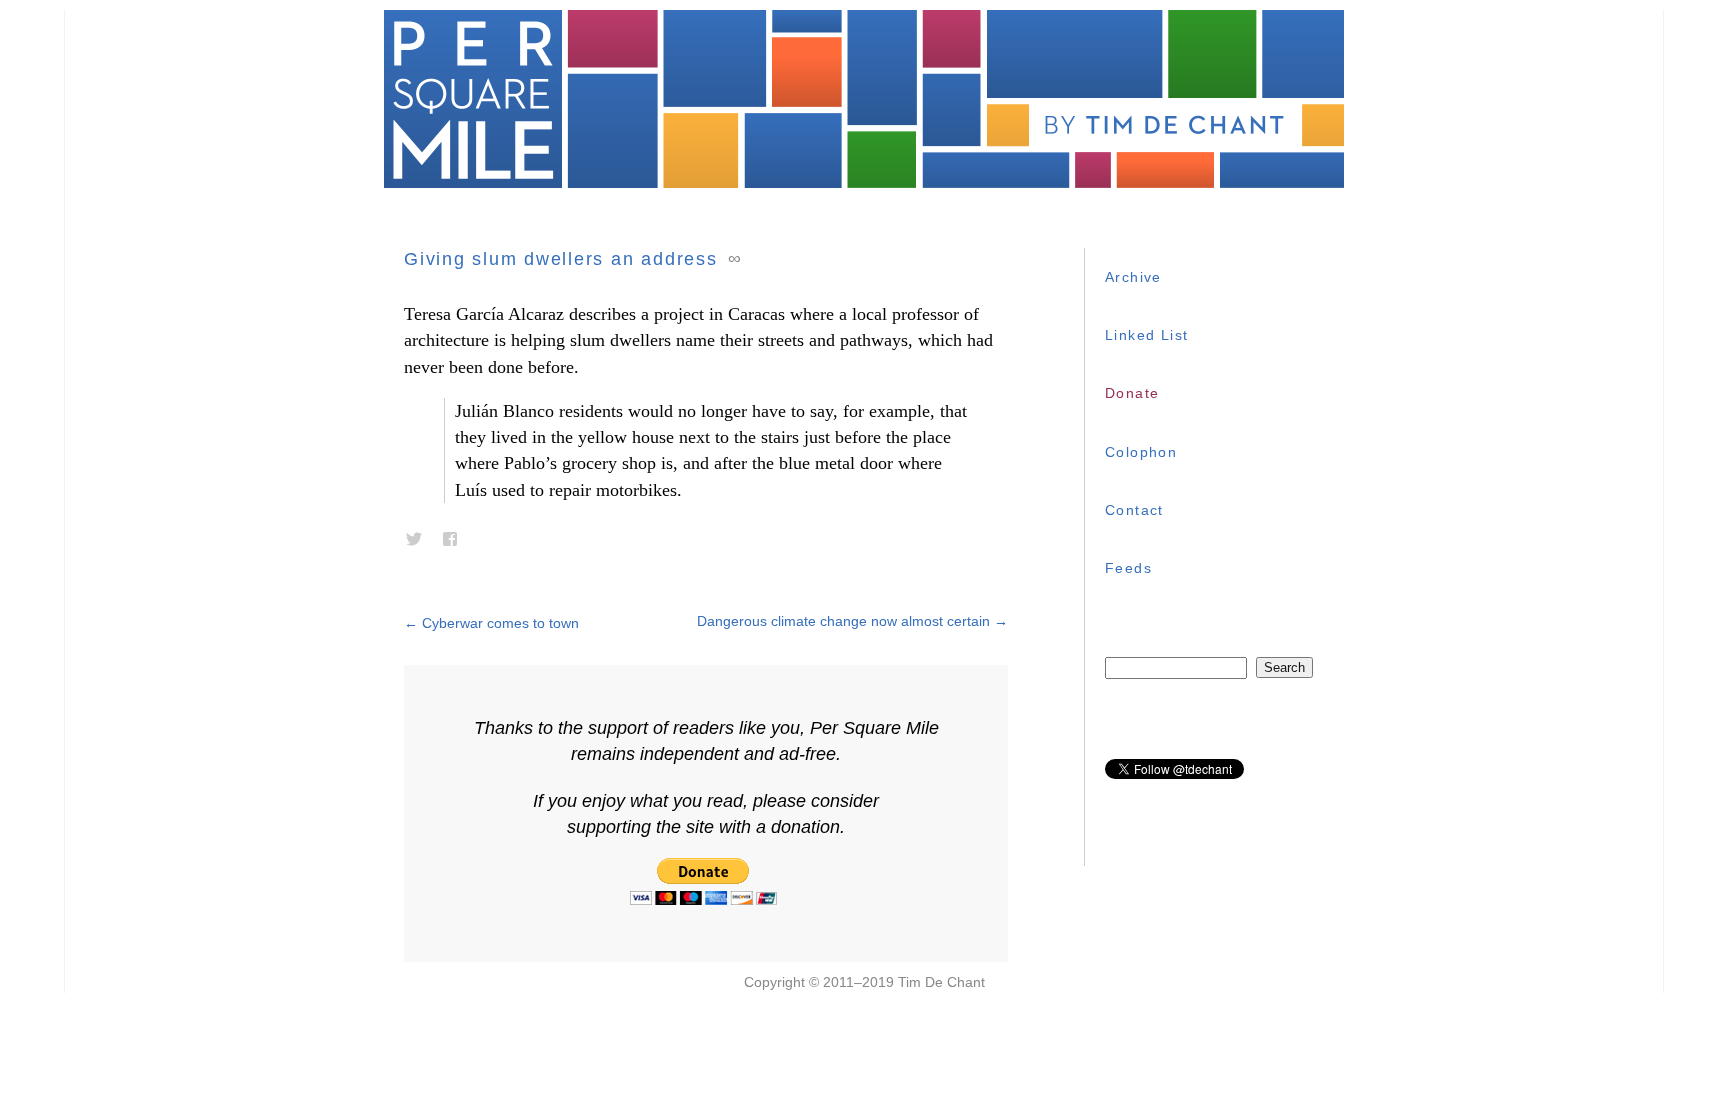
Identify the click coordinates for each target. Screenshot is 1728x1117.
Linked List (1146, 335)
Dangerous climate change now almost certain (852, 621)
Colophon (1141, 452)
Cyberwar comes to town (491, 623)
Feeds (1128, 568)
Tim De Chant (941, 982)
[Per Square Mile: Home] (864, 99)
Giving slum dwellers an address (561, 259)
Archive (1133, 277)
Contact (1134, 510)
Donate (1132, 393)
